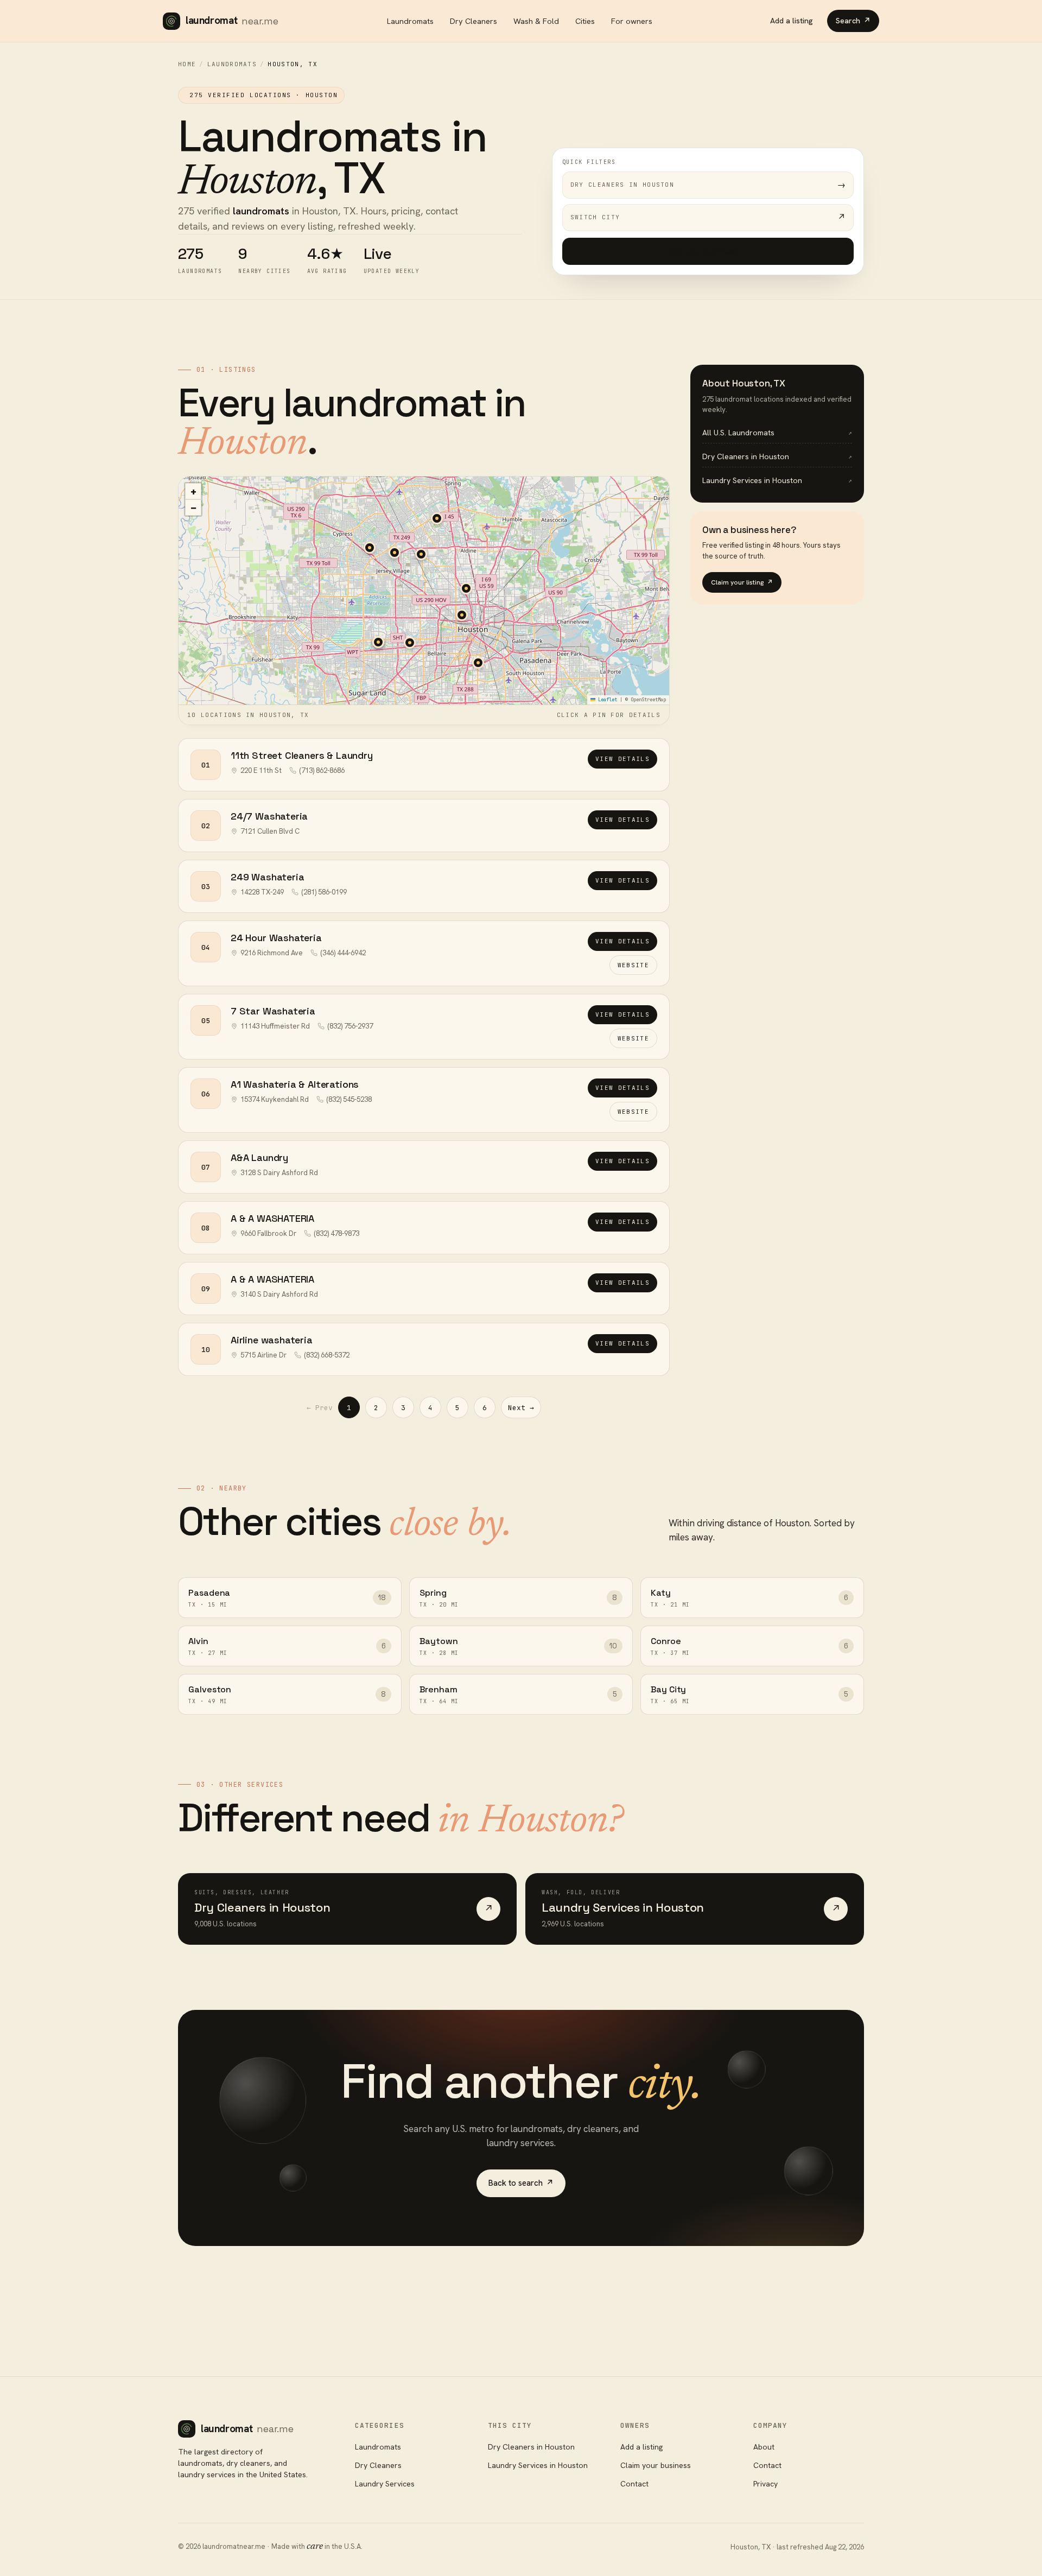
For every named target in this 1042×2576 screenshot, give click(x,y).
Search (853, 21)
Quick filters (589, 162)
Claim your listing (742, 582)
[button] (462, 615)
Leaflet (606, 700)
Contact (634, 2484)
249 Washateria (267, 877)
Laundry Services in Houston (538, 2465)
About (764, 2447)
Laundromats (410, 21)
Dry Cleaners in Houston (531, 2447)
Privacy (765, 2484)
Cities (585, 21)
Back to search (521, 2183)
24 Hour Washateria (276, 938)
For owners (632, 21)
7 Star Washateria (273, 1011)
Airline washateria (272, 1340)
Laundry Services (385, 2484)
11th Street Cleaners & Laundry (302, 755)
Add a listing (792, 21)
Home (187, 64)
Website (633, 965)
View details (622, 759)
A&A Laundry (259, 1157)
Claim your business (656, 2465)
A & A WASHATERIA (272, 1218)
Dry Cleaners (474, 21)
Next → (521, 1408)
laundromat (232, 20)
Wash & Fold (536, 21)
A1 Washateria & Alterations (295, 1084)
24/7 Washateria (269, 816)
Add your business (708, 251)
